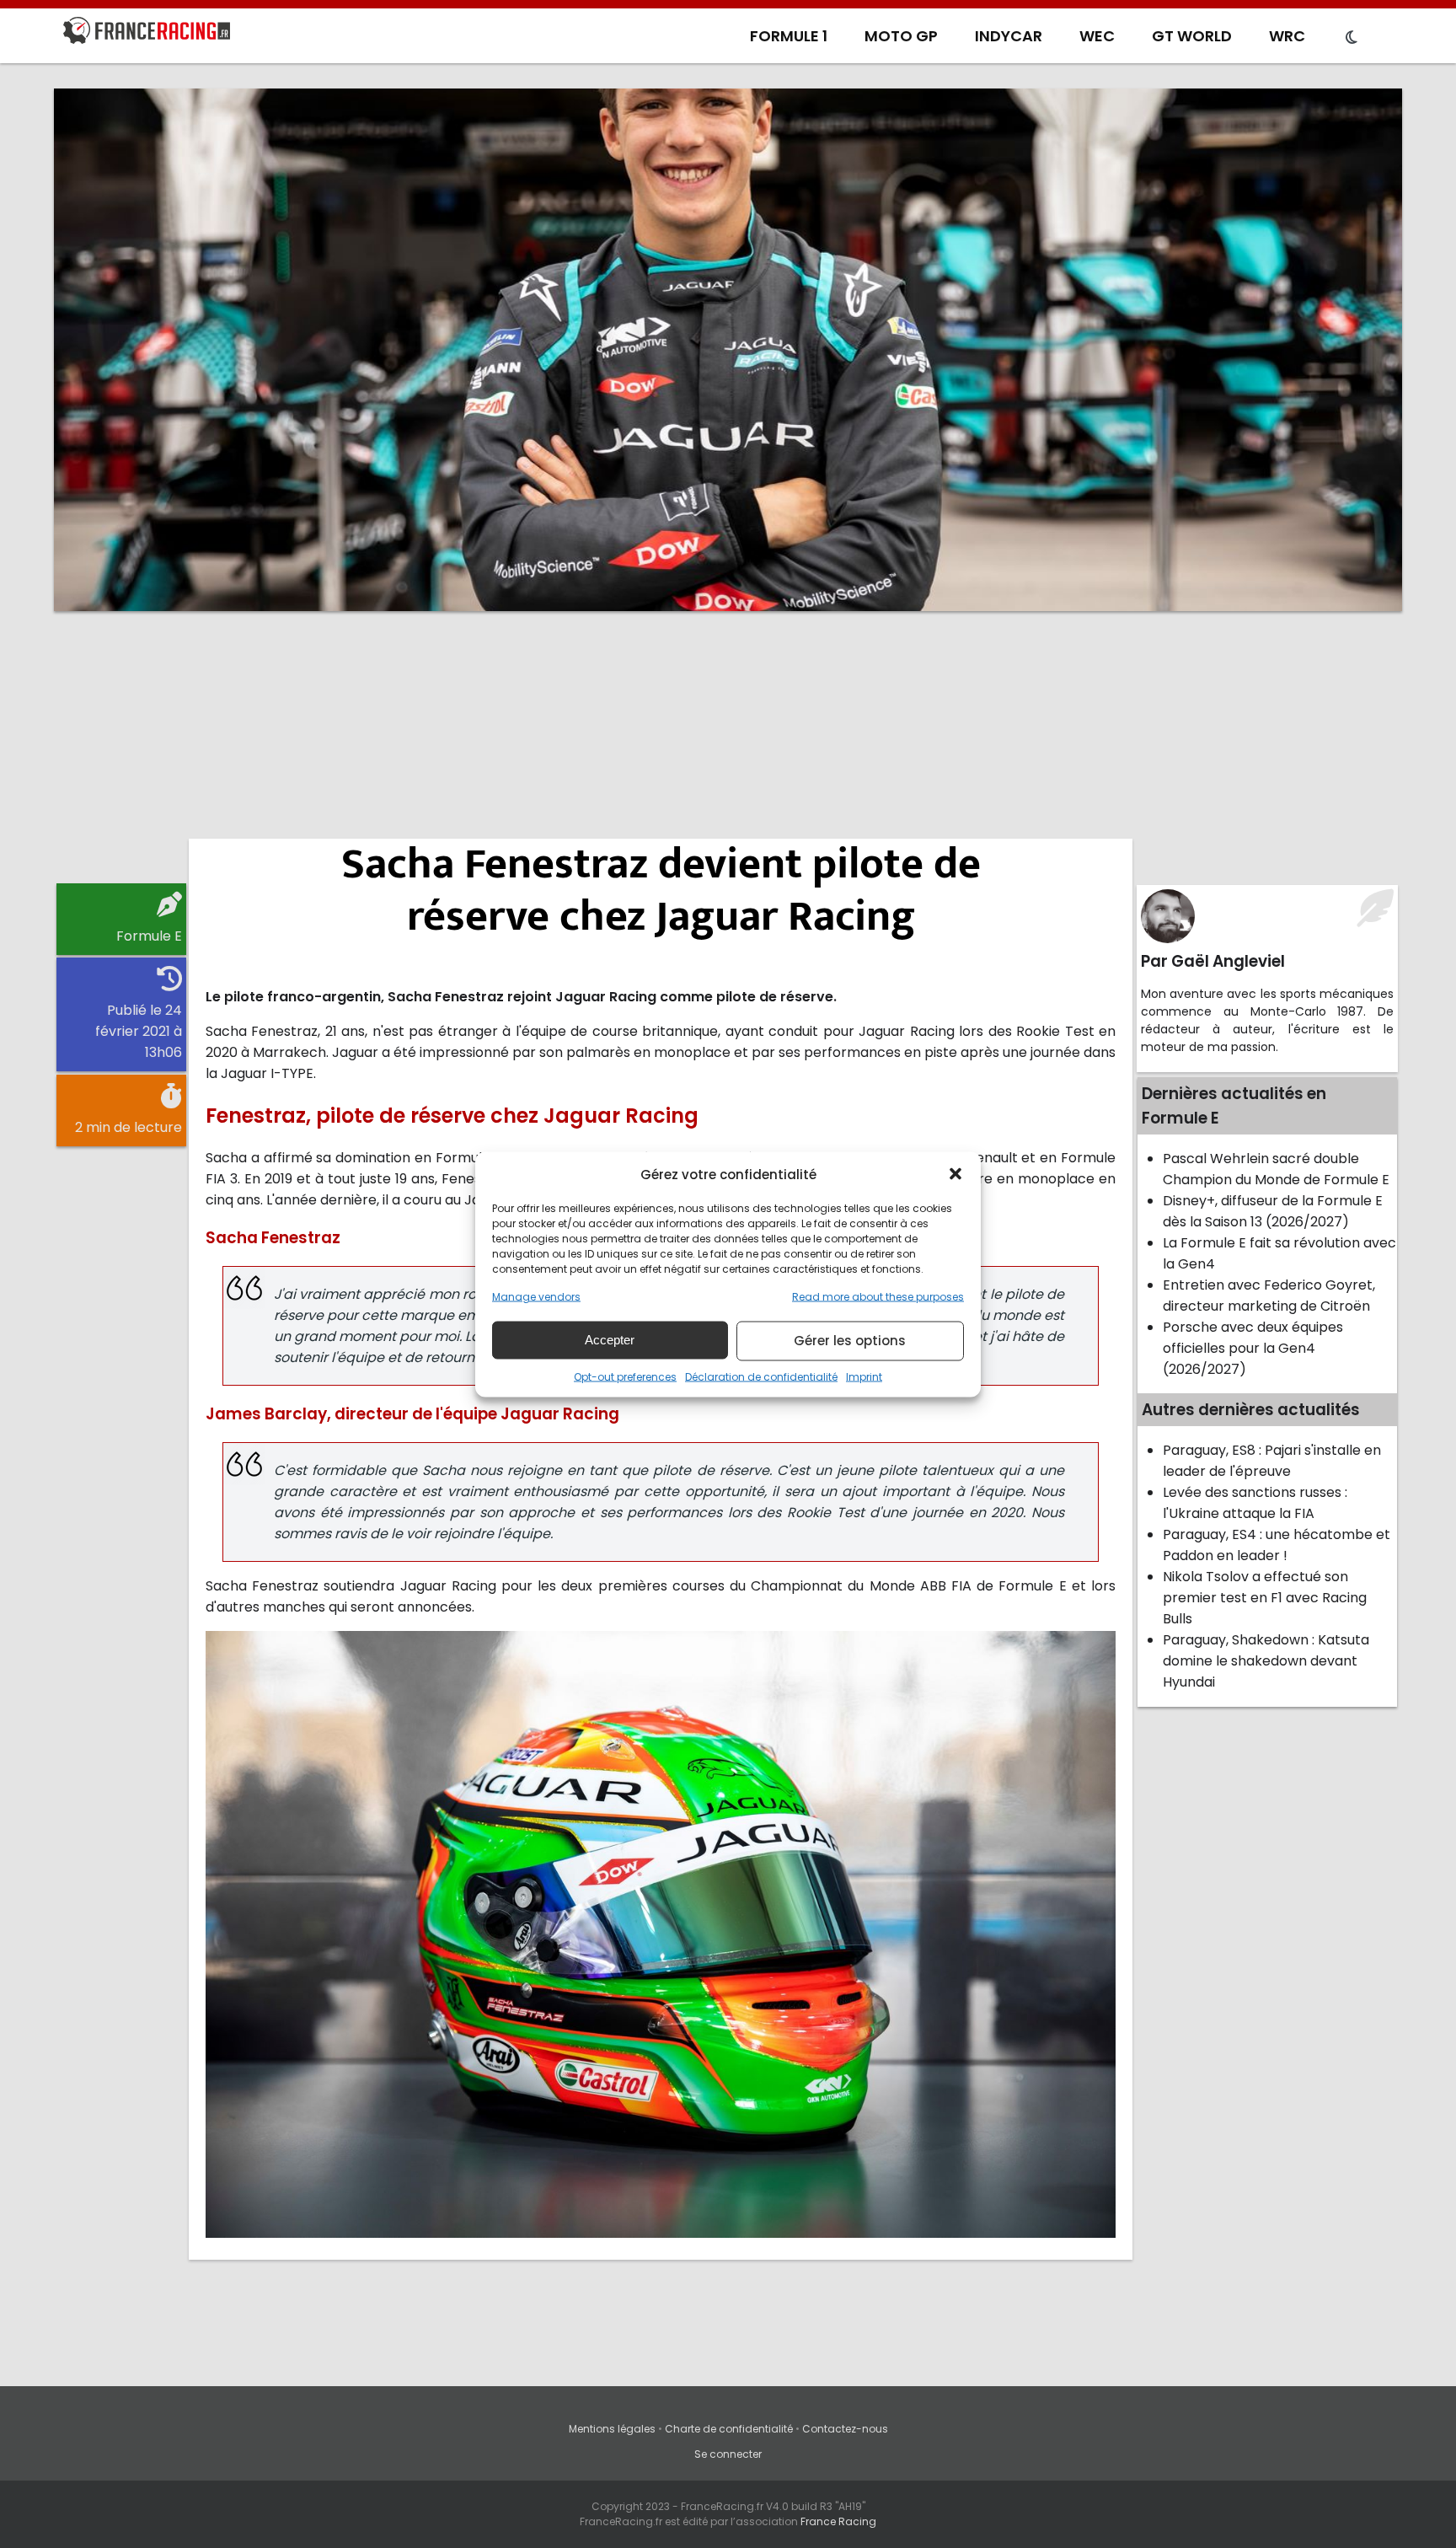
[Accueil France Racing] (147, 34)
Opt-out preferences (625, 1376)
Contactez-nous (845, 2429)
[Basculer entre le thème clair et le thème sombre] (1352, 38)
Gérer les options (850, 1341)
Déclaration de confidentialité (761, 1376)
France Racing (838, 2521)
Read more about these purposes (878, 1296)
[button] (955, 1174)
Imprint (864, 1376)
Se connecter (728, 2454)
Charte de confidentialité (729, 2429)
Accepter (610, 1340)
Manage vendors (536, 1296)
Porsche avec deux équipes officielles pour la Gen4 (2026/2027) (1253, 1348)
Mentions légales (612, 2429)
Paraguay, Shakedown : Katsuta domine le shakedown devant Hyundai (1266, 1661)
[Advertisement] (728, 754)
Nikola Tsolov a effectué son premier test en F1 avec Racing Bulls (1265, 1598)
